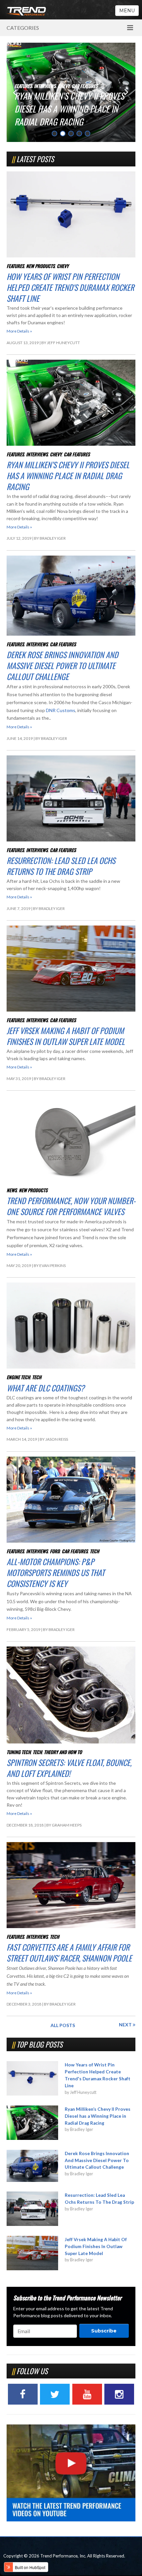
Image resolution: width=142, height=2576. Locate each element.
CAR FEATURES (71, 86)
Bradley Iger (53, 538)
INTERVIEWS (45, 86)
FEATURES (15, 266)
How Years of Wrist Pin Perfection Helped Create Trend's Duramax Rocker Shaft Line (70, 287)
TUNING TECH (19, 1752)
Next (126, 2025)
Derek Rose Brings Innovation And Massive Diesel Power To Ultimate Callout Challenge (67, 109)
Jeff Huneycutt (63, 343)
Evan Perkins (53, 1265)
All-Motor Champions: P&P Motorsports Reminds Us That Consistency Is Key (56, 1572)
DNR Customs (61, 710)
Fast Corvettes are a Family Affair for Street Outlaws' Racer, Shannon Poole (69, 1952)
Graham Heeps (67, 1825)
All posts (63, 2025)
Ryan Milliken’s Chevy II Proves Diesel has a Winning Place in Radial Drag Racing (68, 475)
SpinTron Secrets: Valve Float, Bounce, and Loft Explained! (69, 1768)
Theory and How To (63, 1752)
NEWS (12, 1190)
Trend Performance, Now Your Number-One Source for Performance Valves (71, 1206)
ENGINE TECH (18, 1377)
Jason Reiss (57, 1439)
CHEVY (63, 266)
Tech (37, 1377)
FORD (55, 1551)
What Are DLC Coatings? (46, 1388)
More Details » (19, 331)
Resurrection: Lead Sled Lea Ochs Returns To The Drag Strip (61, 866)
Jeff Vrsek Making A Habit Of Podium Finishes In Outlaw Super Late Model (66, 1036)
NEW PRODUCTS (40, 266)
